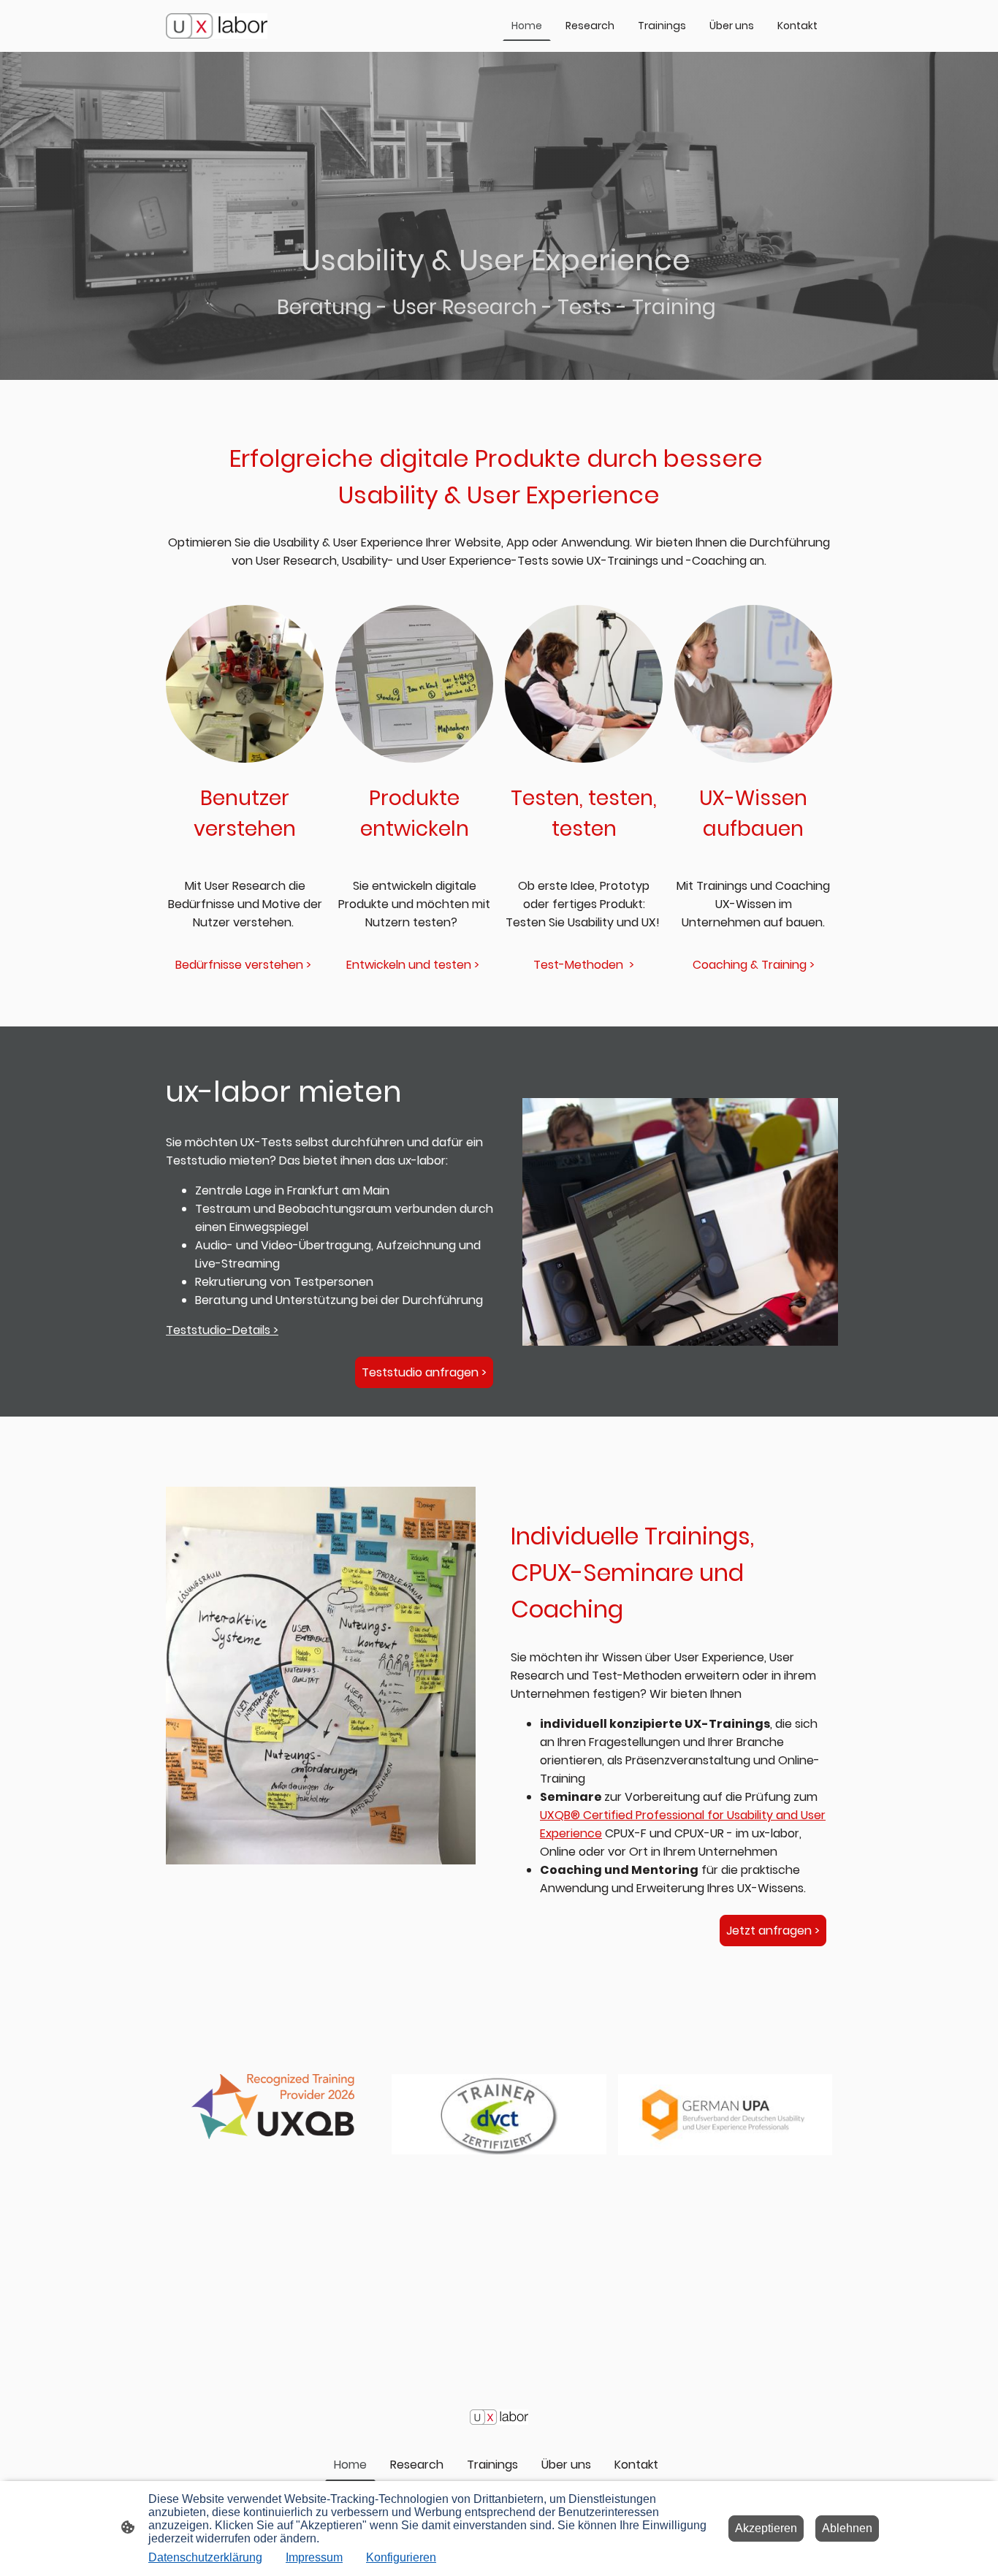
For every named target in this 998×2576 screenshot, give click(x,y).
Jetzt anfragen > (773, 1931)
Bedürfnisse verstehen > (245, 965)
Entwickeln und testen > (414, 965)
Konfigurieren (401, 2557)
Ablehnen (847, 2528)
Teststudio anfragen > (424, 1372)
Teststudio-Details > (222, 1330)
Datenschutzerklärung (205, 2557)
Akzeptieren (766, 2528)
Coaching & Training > (754, 965)
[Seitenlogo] (217, 26)
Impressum (314, 2557)
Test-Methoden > (584, 965)
